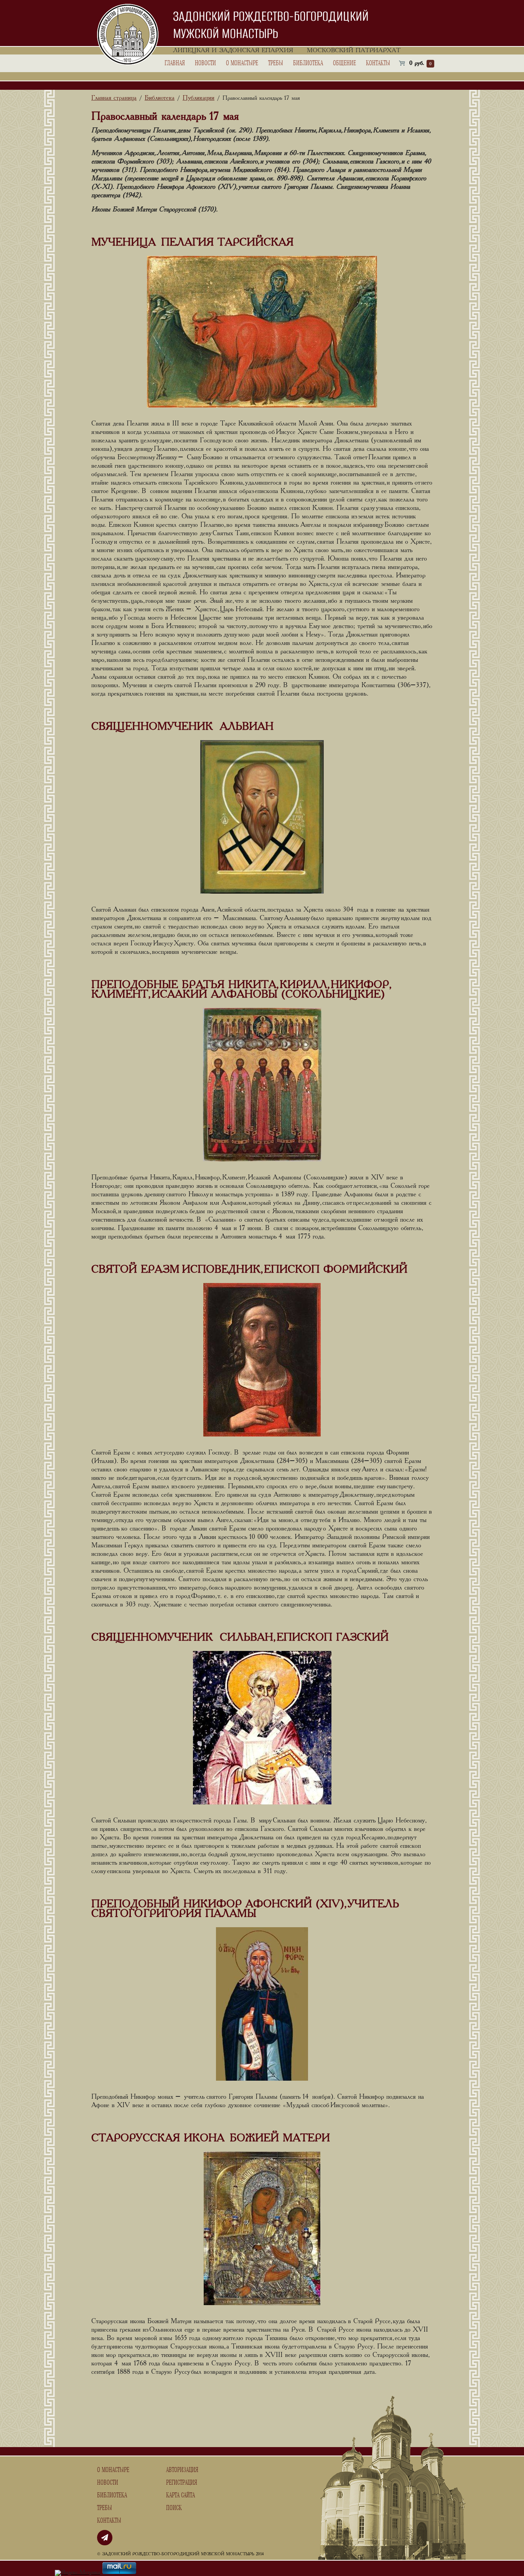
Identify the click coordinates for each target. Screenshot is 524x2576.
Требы (276, 63)
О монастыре (242, 63)
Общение (344, 63)
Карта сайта (180, 2495)
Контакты (378, 63)
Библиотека (308, 63)
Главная (175, 63)
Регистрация (182, 2483)
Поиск (174, 2508)
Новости (205, 63)
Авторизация (182, 2470)
